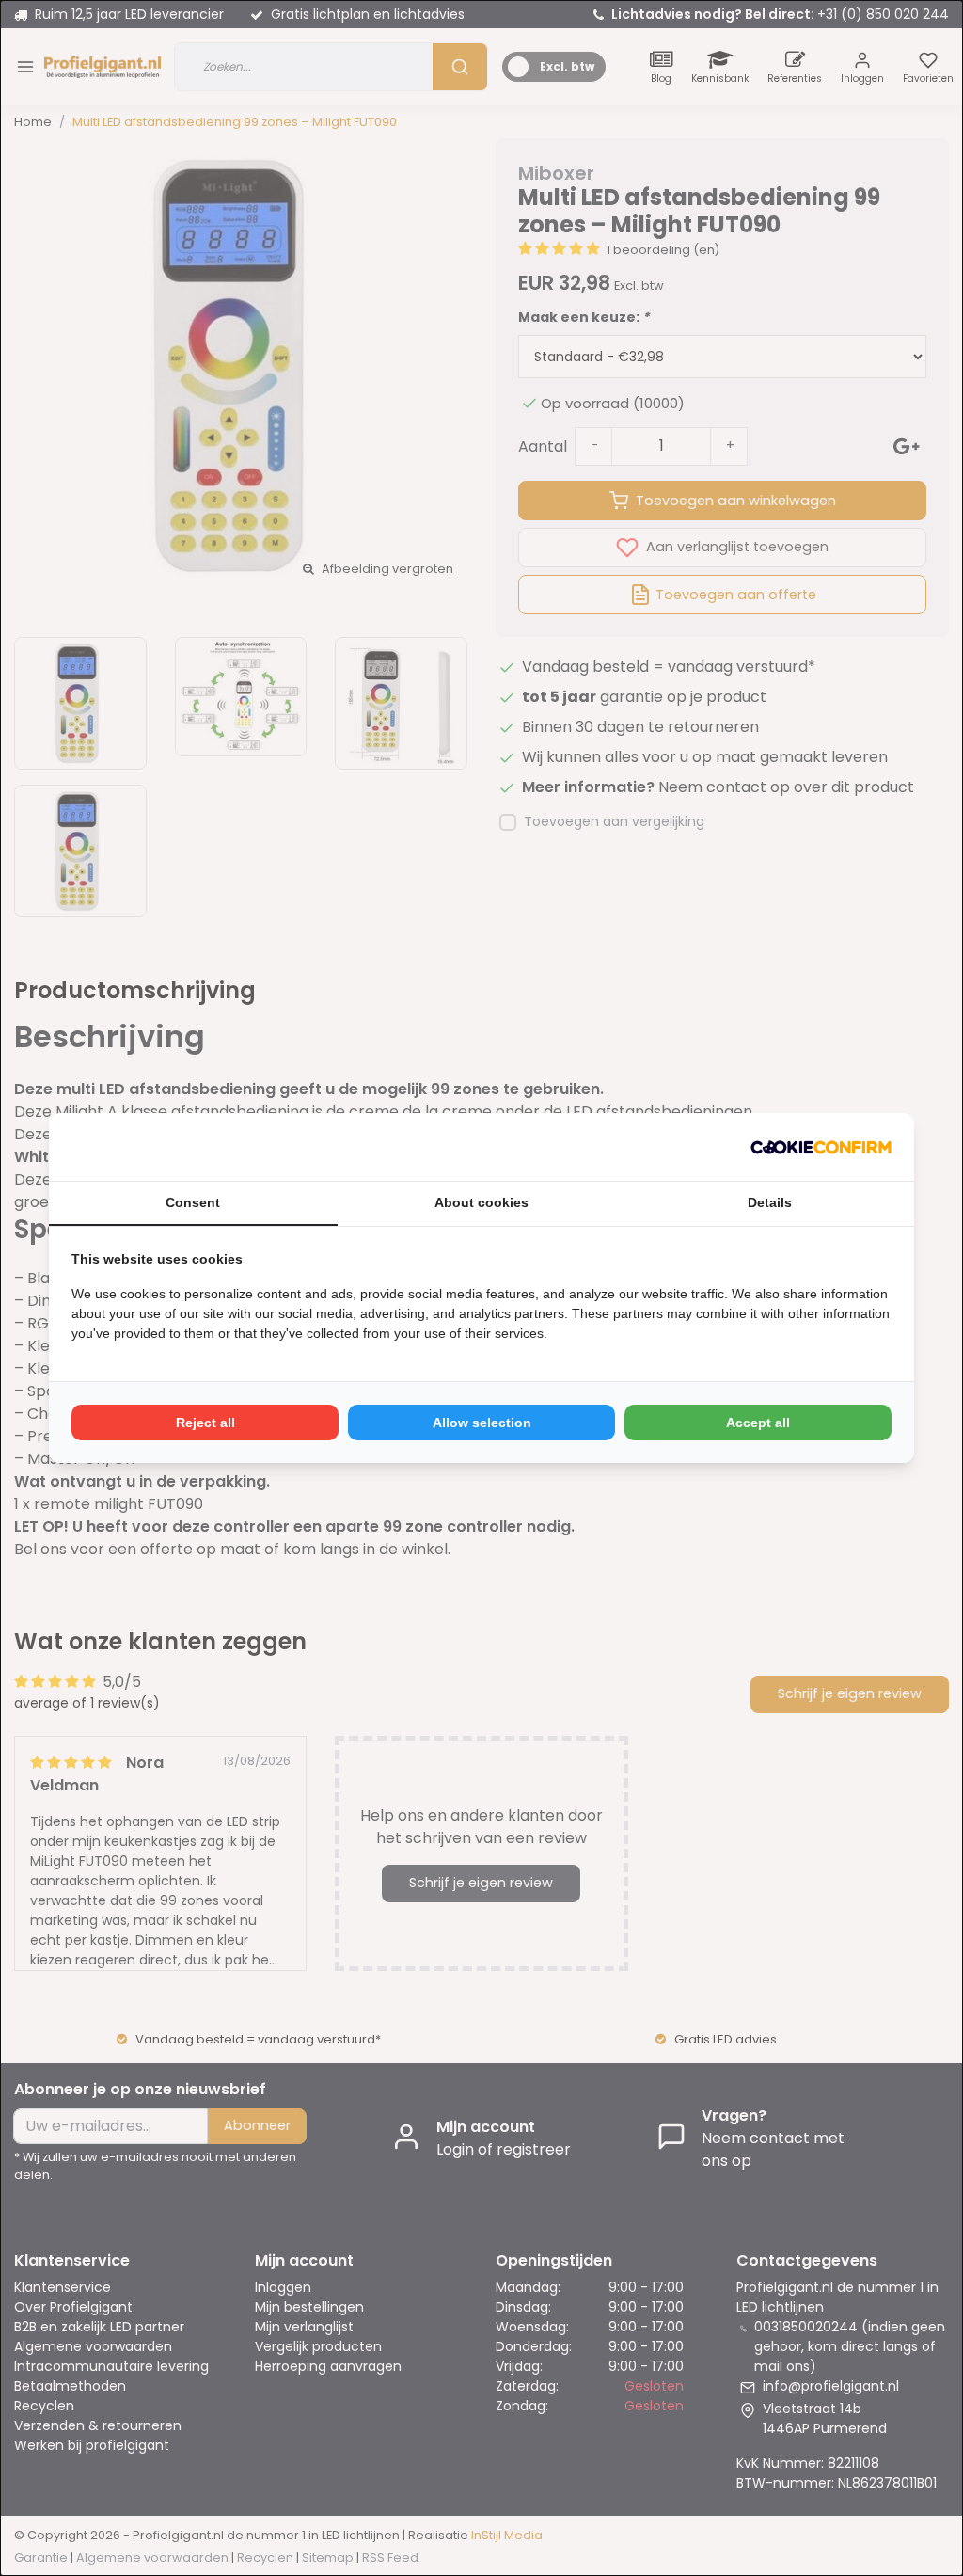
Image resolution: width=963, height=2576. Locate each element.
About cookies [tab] (481, 1202)
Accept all (758, 1423)
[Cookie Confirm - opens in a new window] (821, 1147)
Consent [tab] (193, 1202)
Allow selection (482, 1423)
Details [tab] (770, 1202)
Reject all (205, 1423)
